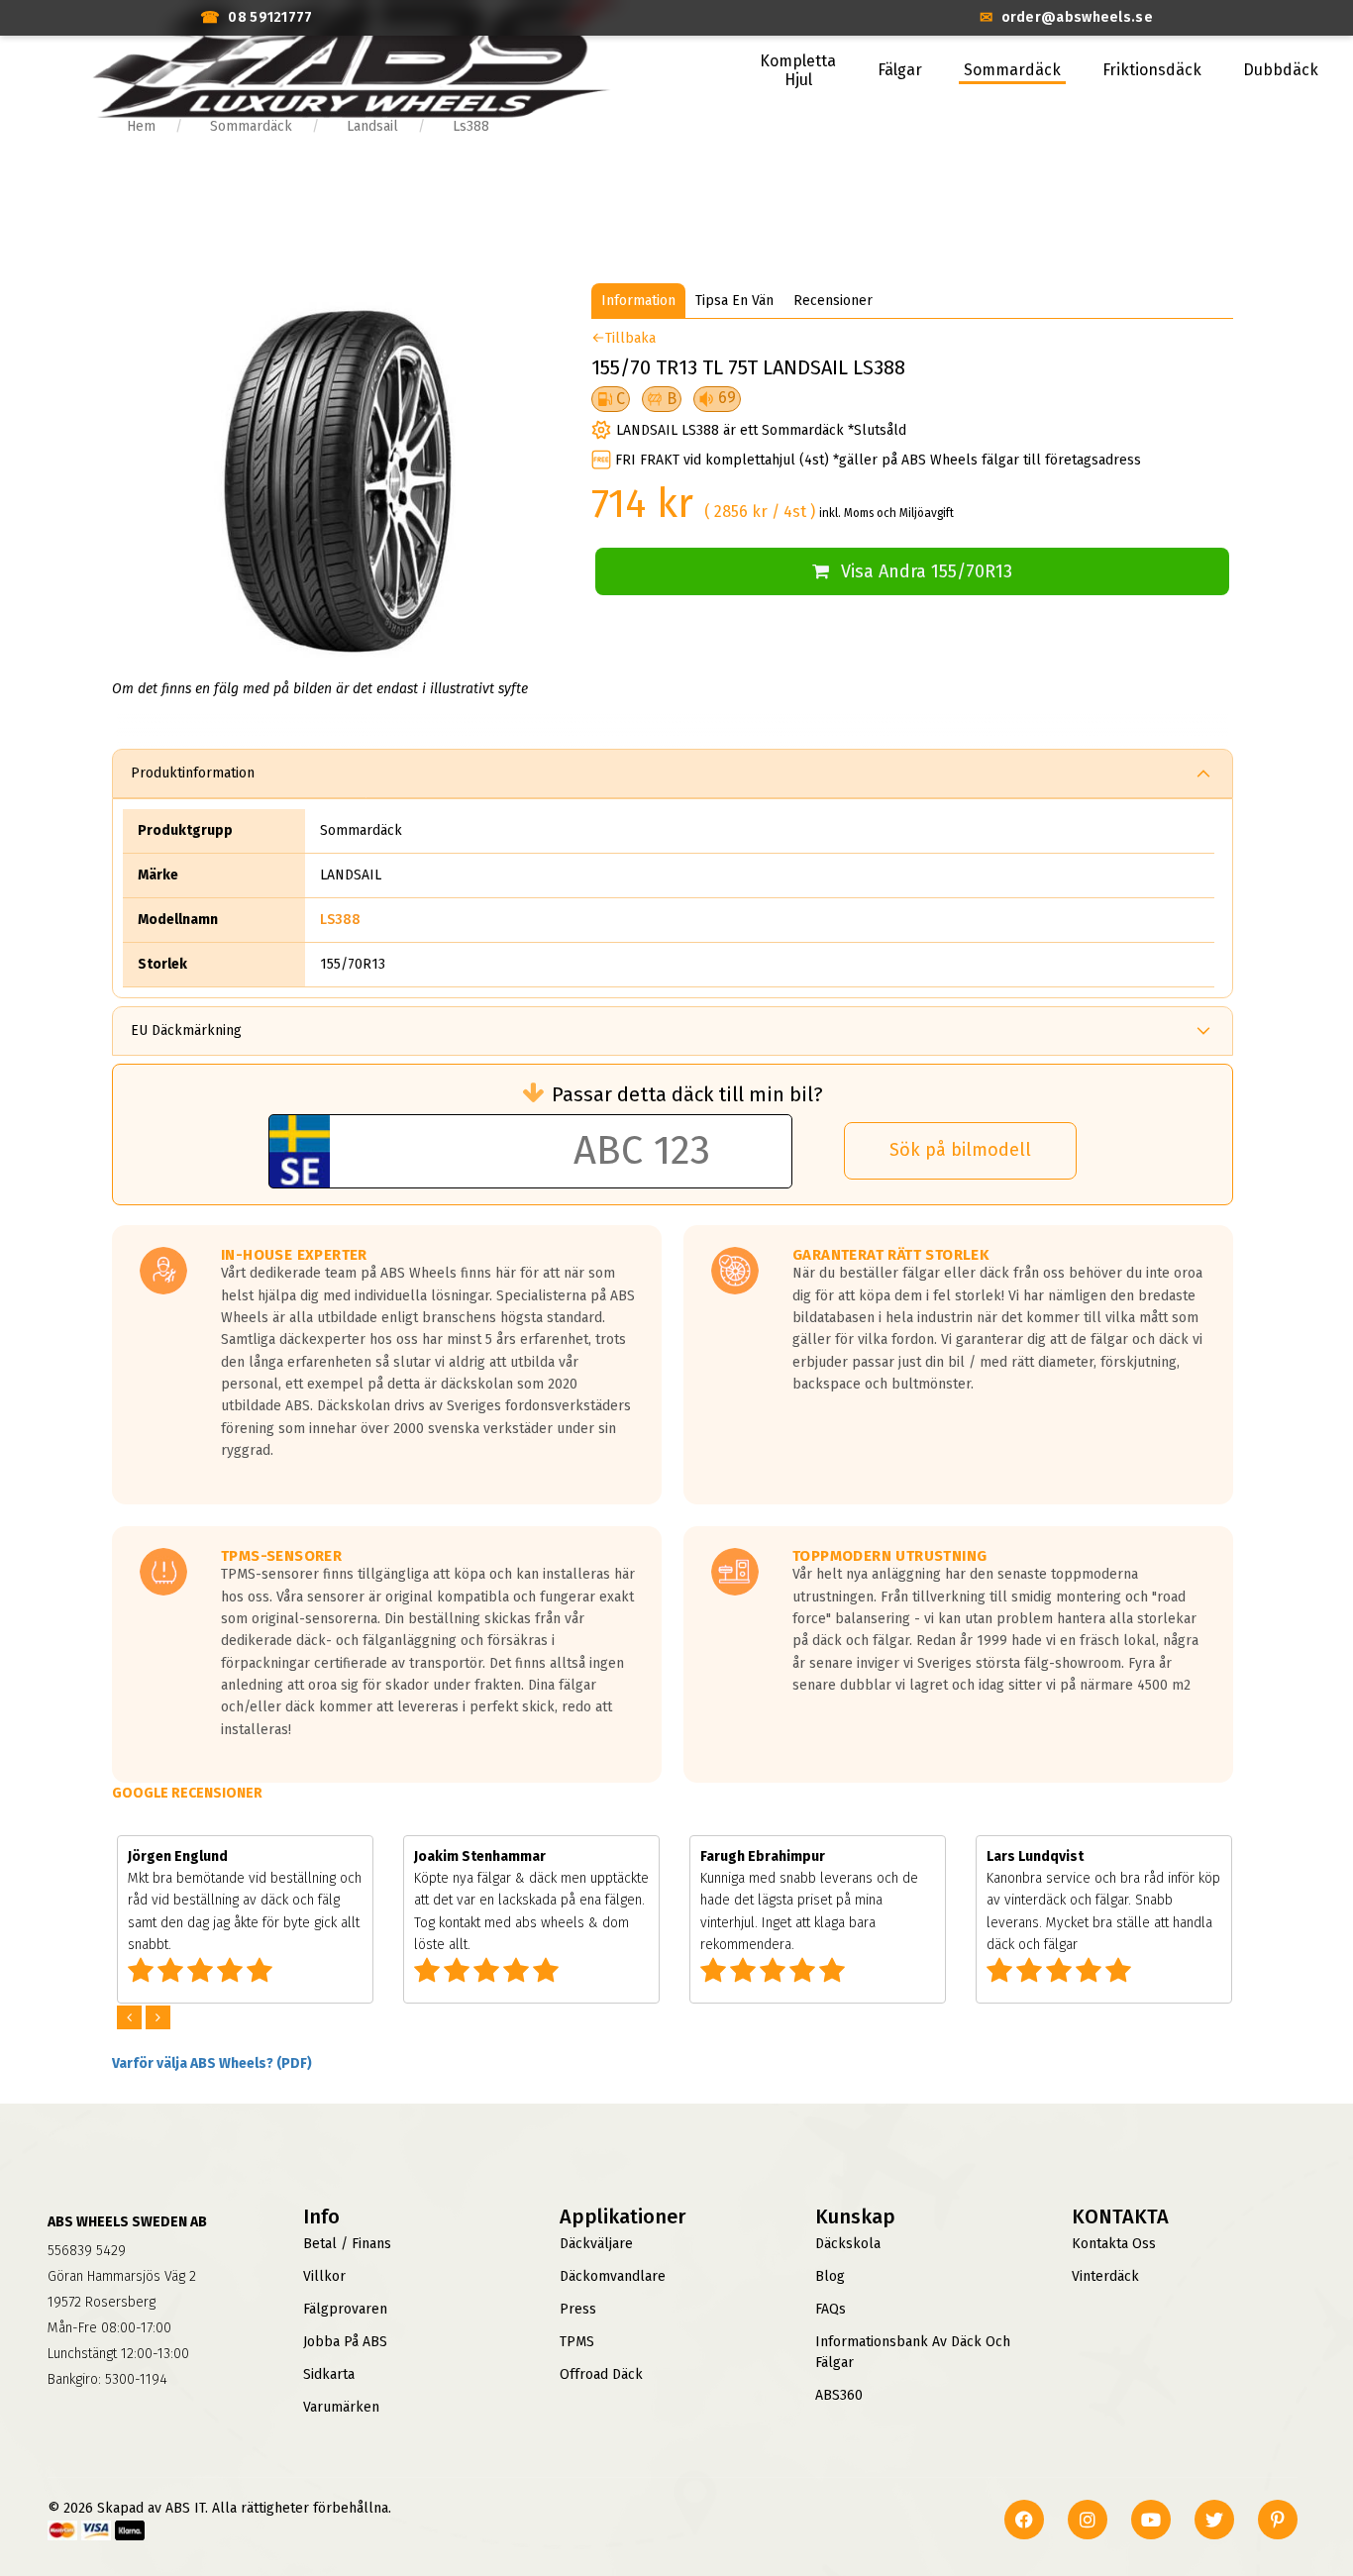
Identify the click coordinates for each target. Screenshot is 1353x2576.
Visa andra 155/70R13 (927, 571)
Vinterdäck (1105, 2276)
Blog (830, 2276)
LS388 (340, 920)
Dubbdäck (1281, 70)
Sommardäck (1012, 70)
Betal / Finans (347, 2244)
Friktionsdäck (1152, 70)
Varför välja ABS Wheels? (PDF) (212, 2063)
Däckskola (848, 2244)
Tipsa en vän (734, 301)
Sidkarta (329, 2374)
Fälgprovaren (345, 2309)
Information (638, 301)
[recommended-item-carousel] (131, 2018)
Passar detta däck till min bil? (687, 1094)
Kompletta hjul (798, 70)
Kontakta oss (1114, 2244)
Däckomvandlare (613, 2276)
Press (578, 2309)
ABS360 (839, 2395)
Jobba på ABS (345, 2342)
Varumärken (341, 2407)
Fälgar (900, 70)
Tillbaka (630, 338)
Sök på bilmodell (960, 1150)
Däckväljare (596, 2244)
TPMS (577, 2342)
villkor (324, 2276)
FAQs (831, 2309)
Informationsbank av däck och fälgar (913, 2352)
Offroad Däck (601, 2374)
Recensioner (833, 301)
